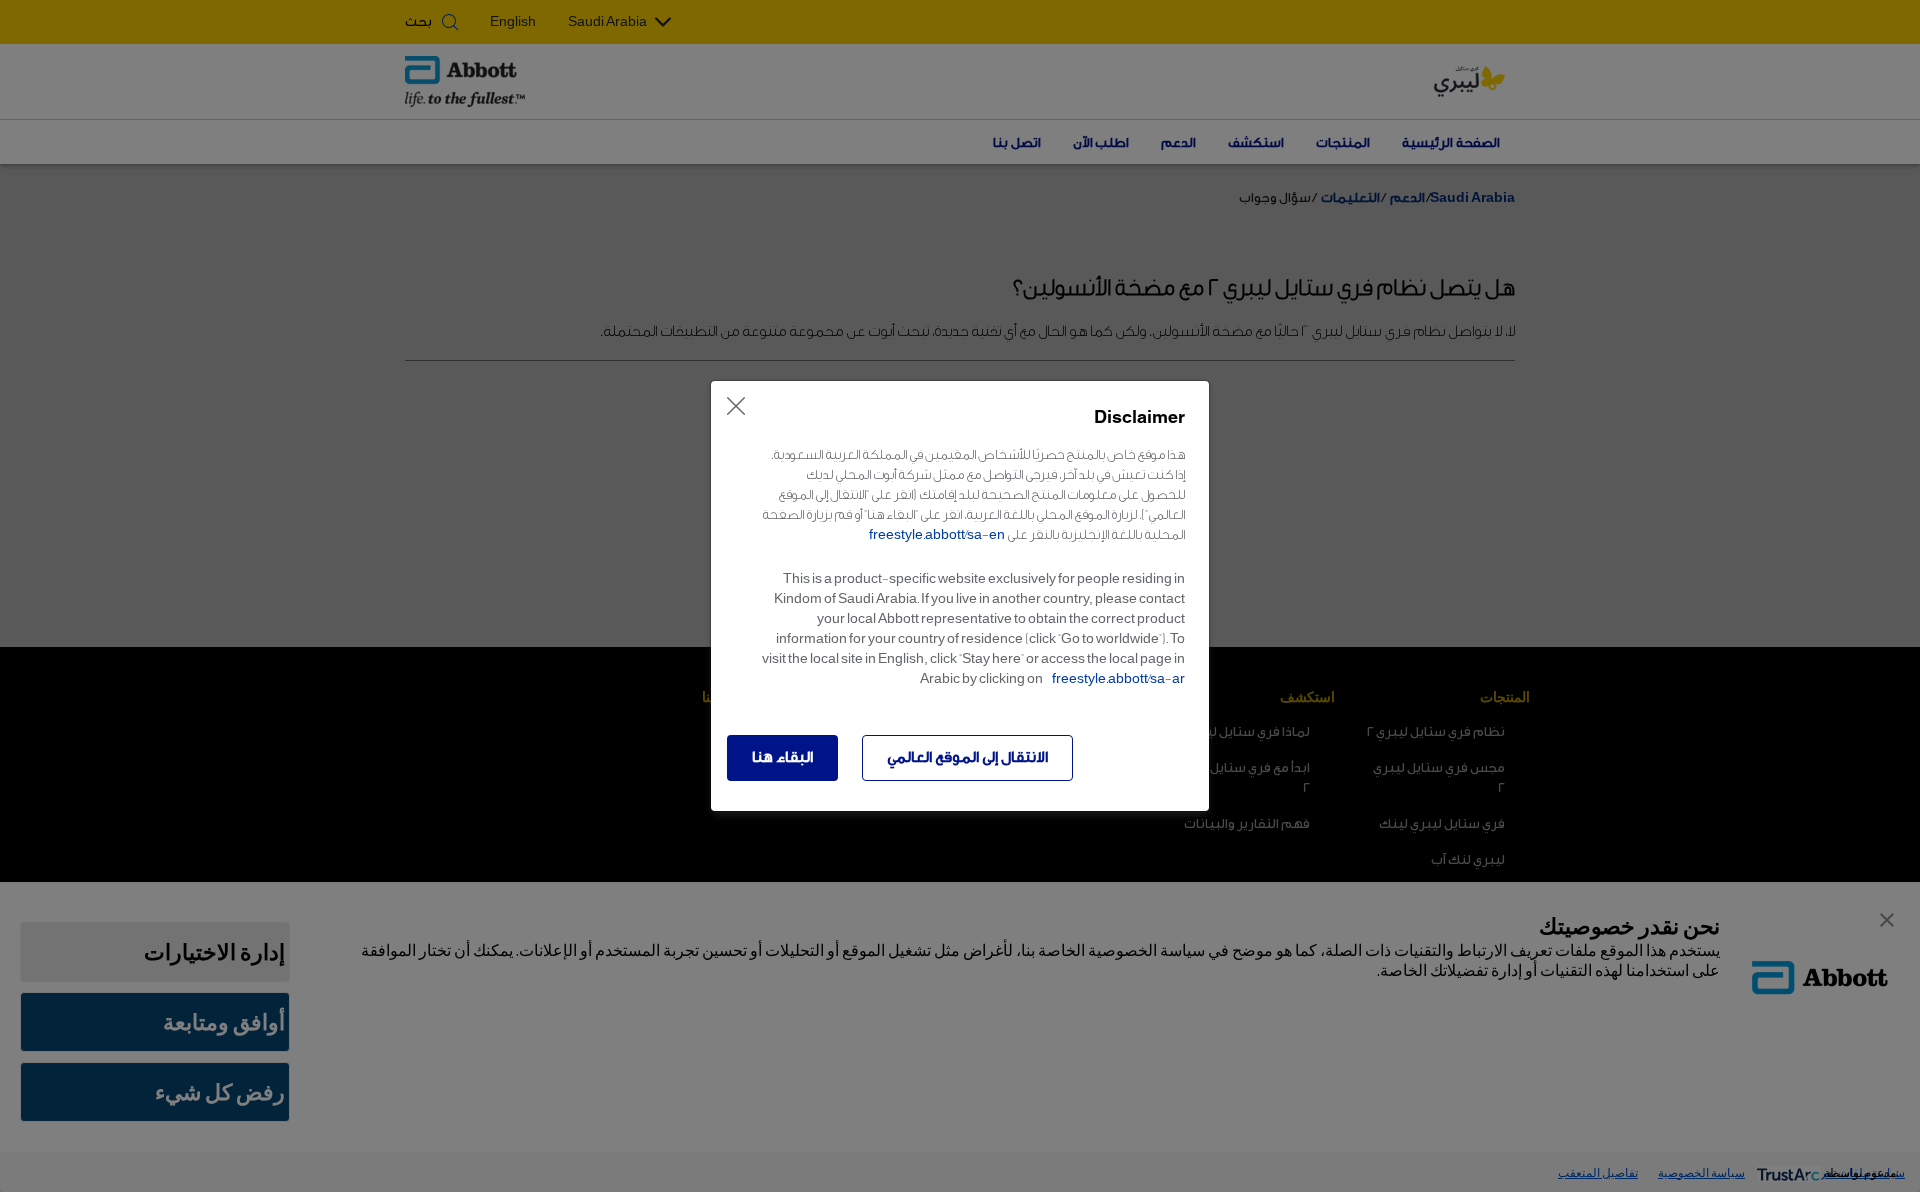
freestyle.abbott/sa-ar (1118, 678)
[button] (782, 758)
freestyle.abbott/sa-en (937, 534)
